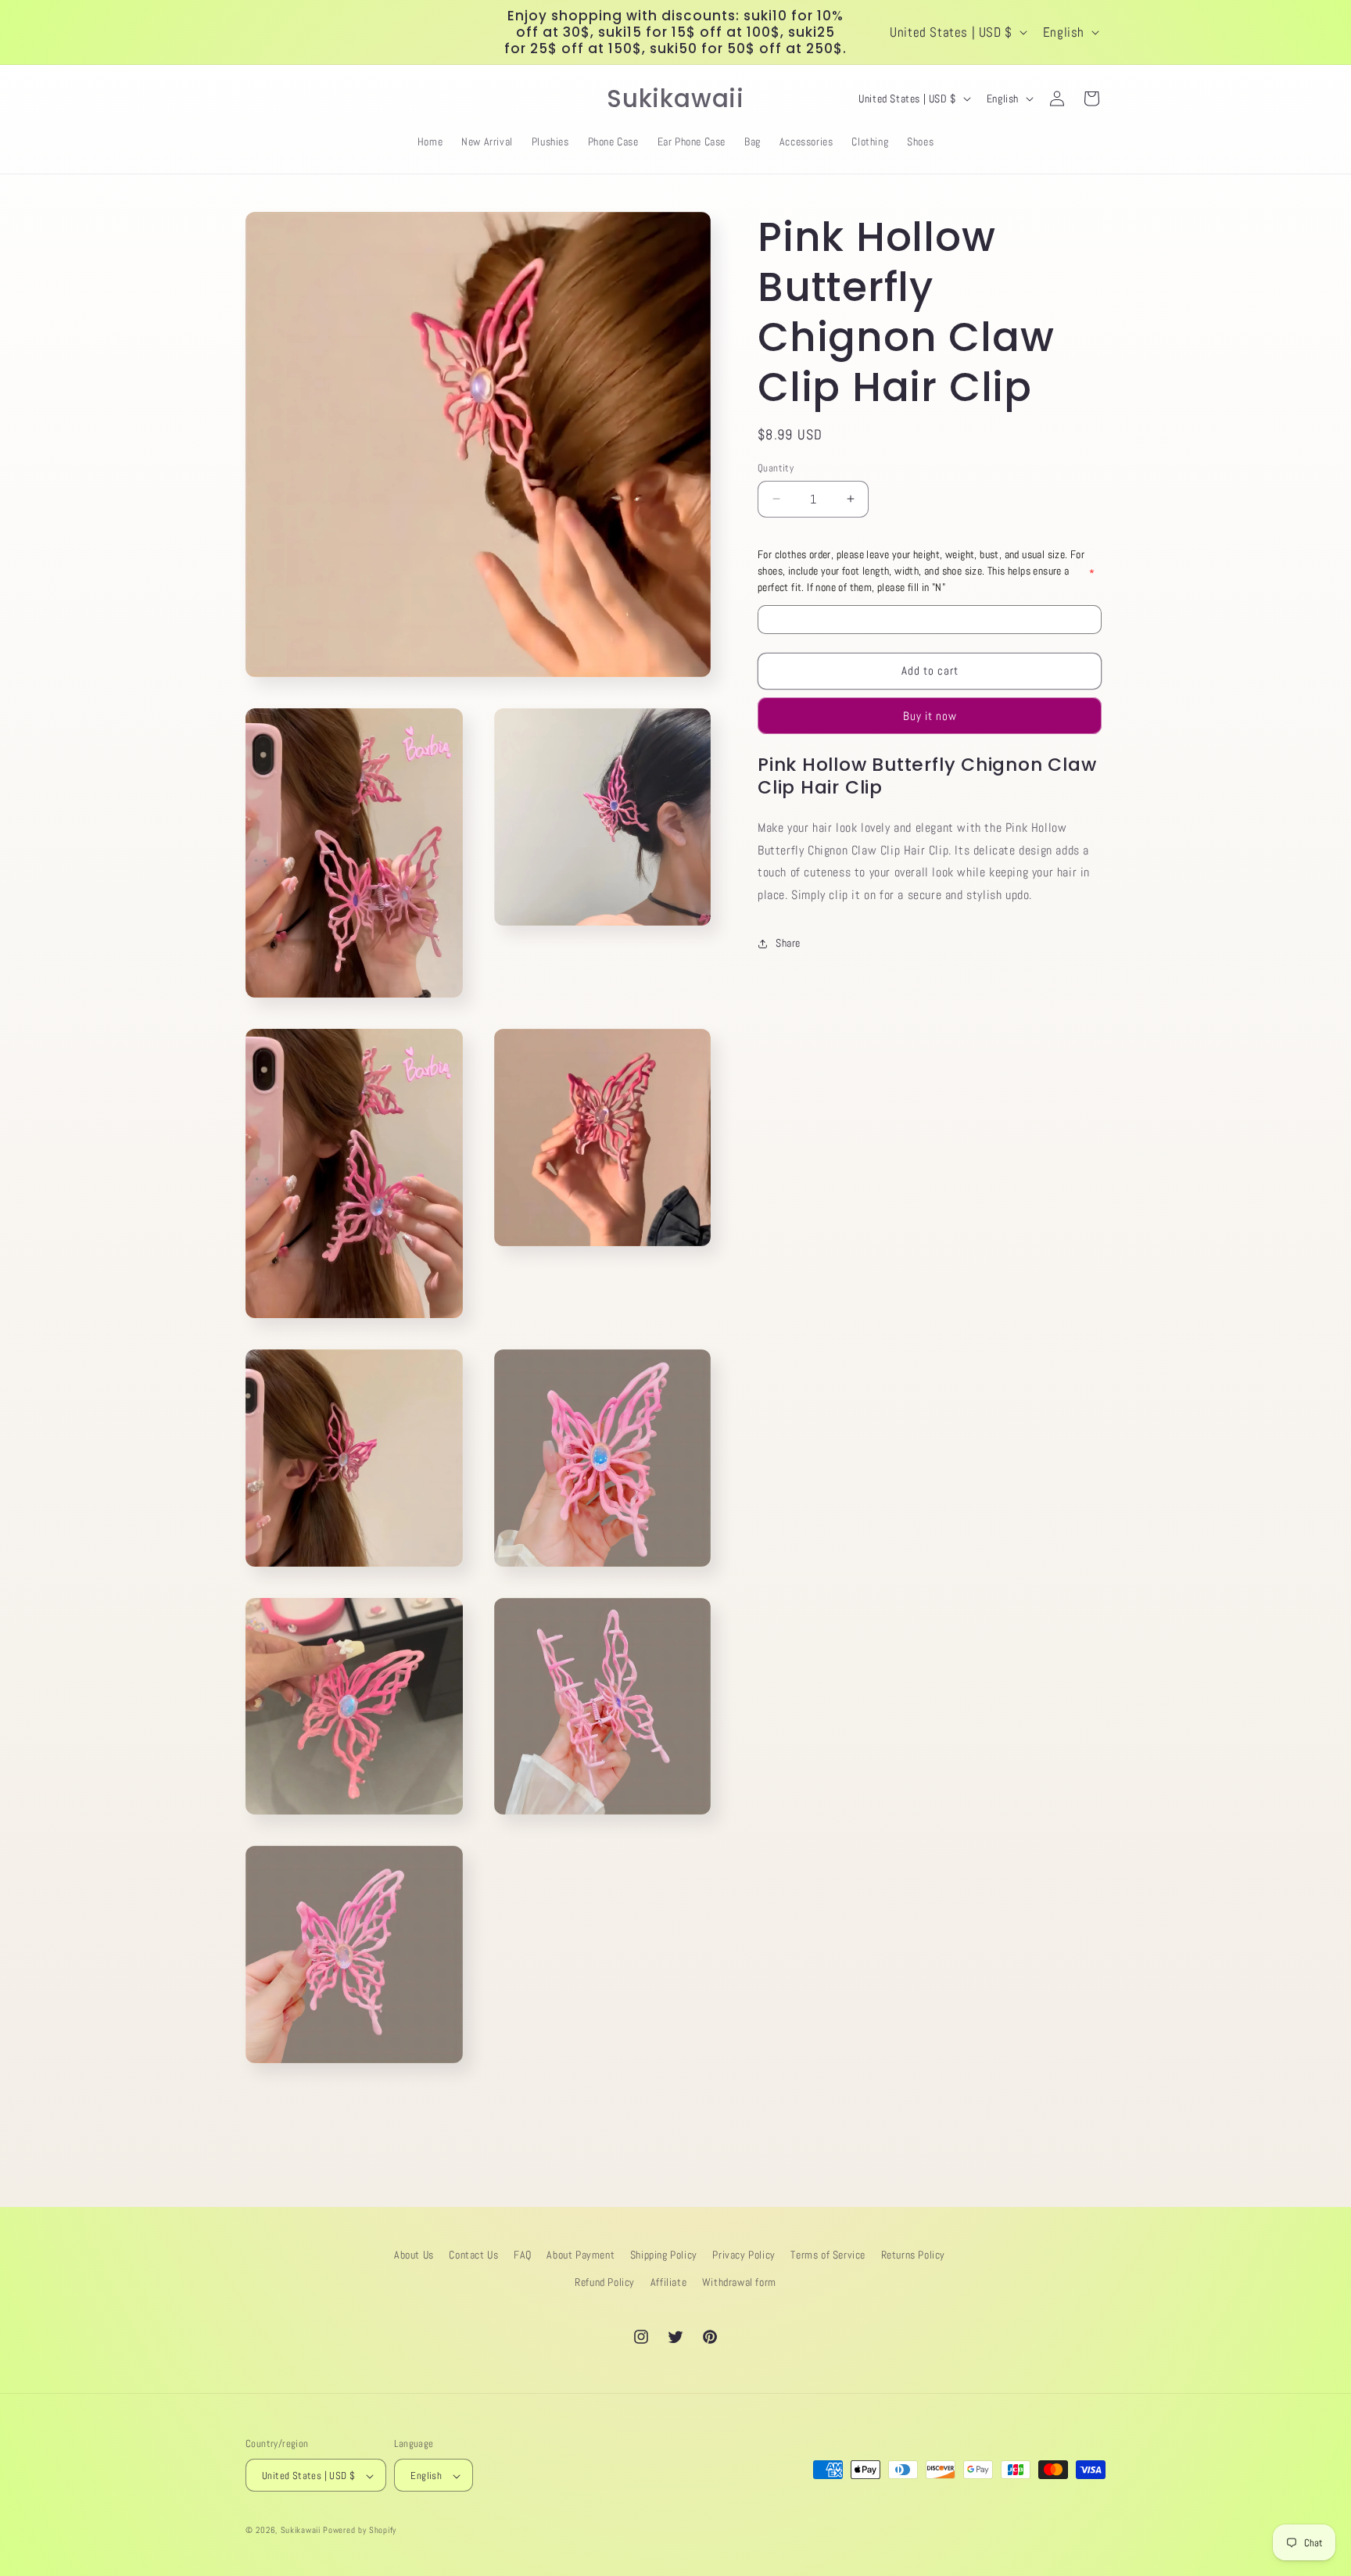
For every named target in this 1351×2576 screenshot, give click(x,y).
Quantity (776, 468)
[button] (263, 99)
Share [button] (788, 943)
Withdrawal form (739, 2282)
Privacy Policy (744, 2255)
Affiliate (668, 2282)
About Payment (581, 2255)
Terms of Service (828, 2255)
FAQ (523, 2255)
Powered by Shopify (360, 2531)
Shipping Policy (664, 2255)
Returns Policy (913, 2255)
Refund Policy (605, 2282)
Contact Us (473, 2255)
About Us (414, 2255)
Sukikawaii (301, 2531)
